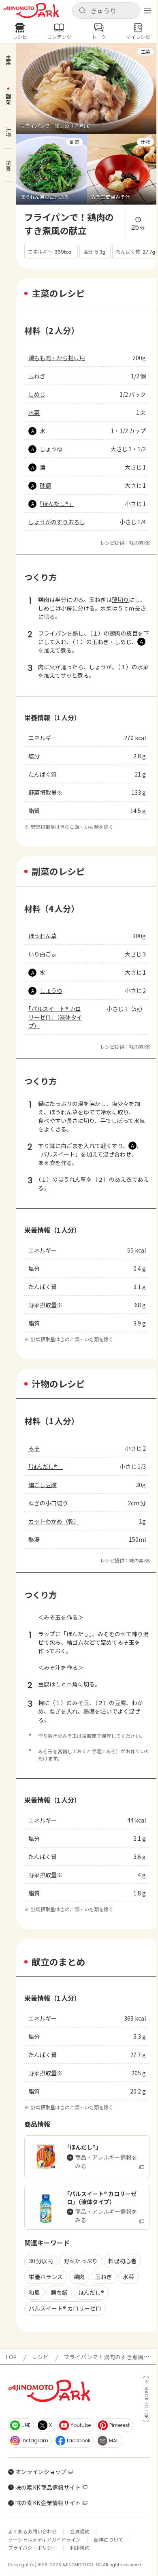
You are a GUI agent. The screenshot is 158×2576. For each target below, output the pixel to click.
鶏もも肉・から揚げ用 (57, 358)
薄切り (120, 600)
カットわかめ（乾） (54, 1521)
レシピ (40, 2357)
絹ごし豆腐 (43, 1485)
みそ (34, 1448)
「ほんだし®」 (57, 504)
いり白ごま (43, 954)
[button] (106, 11)
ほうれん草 (43, 936)
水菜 (34, 412)
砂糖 (45, 485)
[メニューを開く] (147, 11)
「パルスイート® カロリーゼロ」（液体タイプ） (55, 1017)
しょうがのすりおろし (57, 522)
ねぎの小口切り (48, 1503)
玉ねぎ (37, 376)
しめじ (37, 394)
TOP (11, 2357)
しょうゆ (51, 449)
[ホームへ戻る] (31, 11)
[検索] (82, 11)
